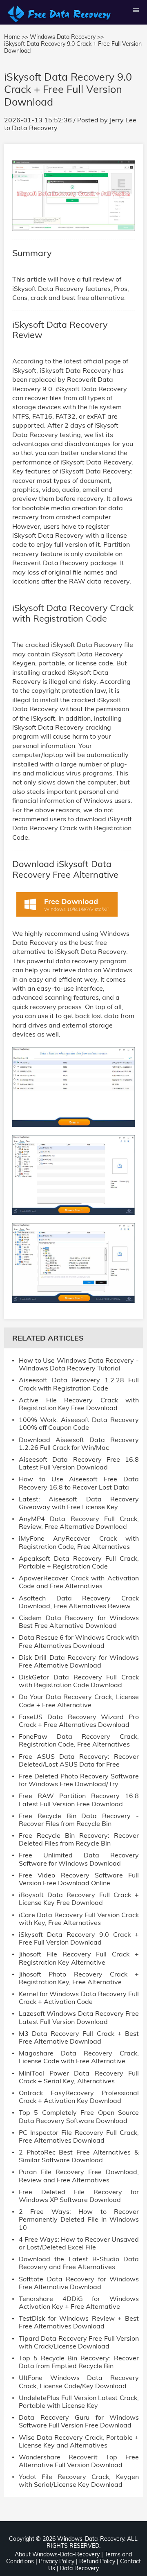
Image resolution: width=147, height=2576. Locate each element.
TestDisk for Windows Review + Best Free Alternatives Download (79, 2322)
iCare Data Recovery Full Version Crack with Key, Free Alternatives (79, 1919)
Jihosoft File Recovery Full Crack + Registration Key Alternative (79, 1958)
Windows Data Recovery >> (67, 37)
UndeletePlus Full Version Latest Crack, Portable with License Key (79, 2402)
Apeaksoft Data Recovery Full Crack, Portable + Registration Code (79, 1562)
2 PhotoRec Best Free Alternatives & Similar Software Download (79, 2156)
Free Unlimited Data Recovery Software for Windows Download (79, 1859)
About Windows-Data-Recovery (57, 2554)
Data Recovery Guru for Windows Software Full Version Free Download (79, 2421)
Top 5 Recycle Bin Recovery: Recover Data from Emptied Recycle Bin (79, 2362)
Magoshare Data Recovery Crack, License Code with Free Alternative (79, 2057)
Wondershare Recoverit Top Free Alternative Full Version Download (79, 2461)
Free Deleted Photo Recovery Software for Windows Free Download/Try (79, 1780)
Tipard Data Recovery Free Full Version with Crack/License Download (79, 2342)
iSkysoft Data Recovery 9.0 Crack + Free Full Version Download (79, 1938)
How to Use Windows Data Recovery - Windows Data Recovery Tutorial (79, 1364)
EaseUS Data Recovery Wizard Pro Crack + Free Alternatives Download (79, 1721)
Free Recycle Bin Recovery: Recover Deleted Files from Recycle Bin (79, 1839)
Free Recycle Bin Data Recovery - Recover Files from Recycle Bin (79, 1820)
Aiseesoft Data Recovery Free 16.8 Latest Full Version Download (79, 1463)
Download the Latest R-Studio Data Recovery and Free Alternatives (79, 2263)
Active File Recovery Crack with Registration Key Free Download (79, 1404)
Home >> (16, 37)
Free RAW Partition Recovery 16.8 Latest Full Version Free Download (79, 1800)
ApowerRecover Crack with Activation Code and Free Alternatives (79, 1582)
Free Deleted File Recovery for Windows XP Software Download (79, 2196)
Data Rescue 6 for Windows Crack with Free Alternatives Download (79, 1641)
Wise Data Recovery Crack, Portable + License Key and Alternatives (79, 2441)
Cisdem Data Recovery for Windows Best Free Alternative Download (79, 1622)
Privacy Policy (57, 2561)
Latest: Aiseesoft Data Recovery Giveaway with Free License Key (79, 1503)
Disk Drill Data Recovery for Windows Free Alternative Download (79, 1661)
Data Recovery (35, 128)
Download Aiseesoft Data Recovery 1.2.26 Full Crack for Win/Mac (79, 1444)
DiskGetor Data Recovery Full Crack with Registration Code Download (79, 1681)
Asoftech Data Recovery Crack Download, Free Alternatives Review (79, 1602)
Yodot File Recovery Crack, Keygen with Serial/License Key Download (79, 2481)
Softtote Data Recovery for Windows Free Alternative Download (79, 2283)
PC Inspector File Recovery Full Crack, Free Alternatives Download (79, 2137)
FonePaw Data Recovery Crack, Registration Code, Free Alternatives (79, 1740)
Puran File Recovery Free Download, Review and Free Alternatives (79, 2176)
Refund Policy (97, 2561)
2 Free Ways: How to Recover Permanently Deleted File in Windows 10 (79, 2219)
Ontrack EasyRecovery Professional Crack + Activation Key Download (79, 2097)
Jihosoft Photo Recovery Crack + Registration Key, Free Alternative (79, 1978)
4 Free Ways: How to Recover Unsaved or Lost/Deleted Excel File (79, 2243)
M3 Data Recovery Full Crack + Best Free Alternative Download (79, 2037)
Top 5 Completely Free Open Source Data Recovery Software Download (79, 2116)
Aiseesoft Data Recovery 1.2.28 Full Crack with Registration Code (79, 1384)
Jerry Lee (123, 120)
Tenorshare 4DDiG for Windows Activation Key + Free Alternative (79, 2303)
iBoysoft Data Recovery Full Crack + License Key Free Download (79, 1899)
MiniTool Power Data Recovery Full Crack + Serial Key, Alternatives (79, 2077)
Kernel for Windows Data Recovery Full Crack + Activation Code (79, 1998)
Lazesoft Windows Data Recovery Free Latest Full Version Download (79, 2017)
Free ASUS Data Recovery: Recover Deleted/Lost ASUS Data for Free (79, 1760)
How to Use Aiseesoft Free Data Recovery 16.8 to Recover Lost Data (79, 1483)
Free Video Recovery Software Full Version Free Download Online (79, 1879)
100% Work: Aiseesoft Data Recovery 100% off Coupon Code (79, 1424)
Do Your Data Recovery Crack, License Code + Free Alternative (79, 1701)
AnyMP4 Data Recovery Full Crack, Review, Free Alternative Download (79, 1523)
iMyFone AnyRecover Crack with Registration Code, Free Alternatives (79, 1542)
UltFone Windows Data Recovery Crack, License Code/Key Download (79, 2382)
